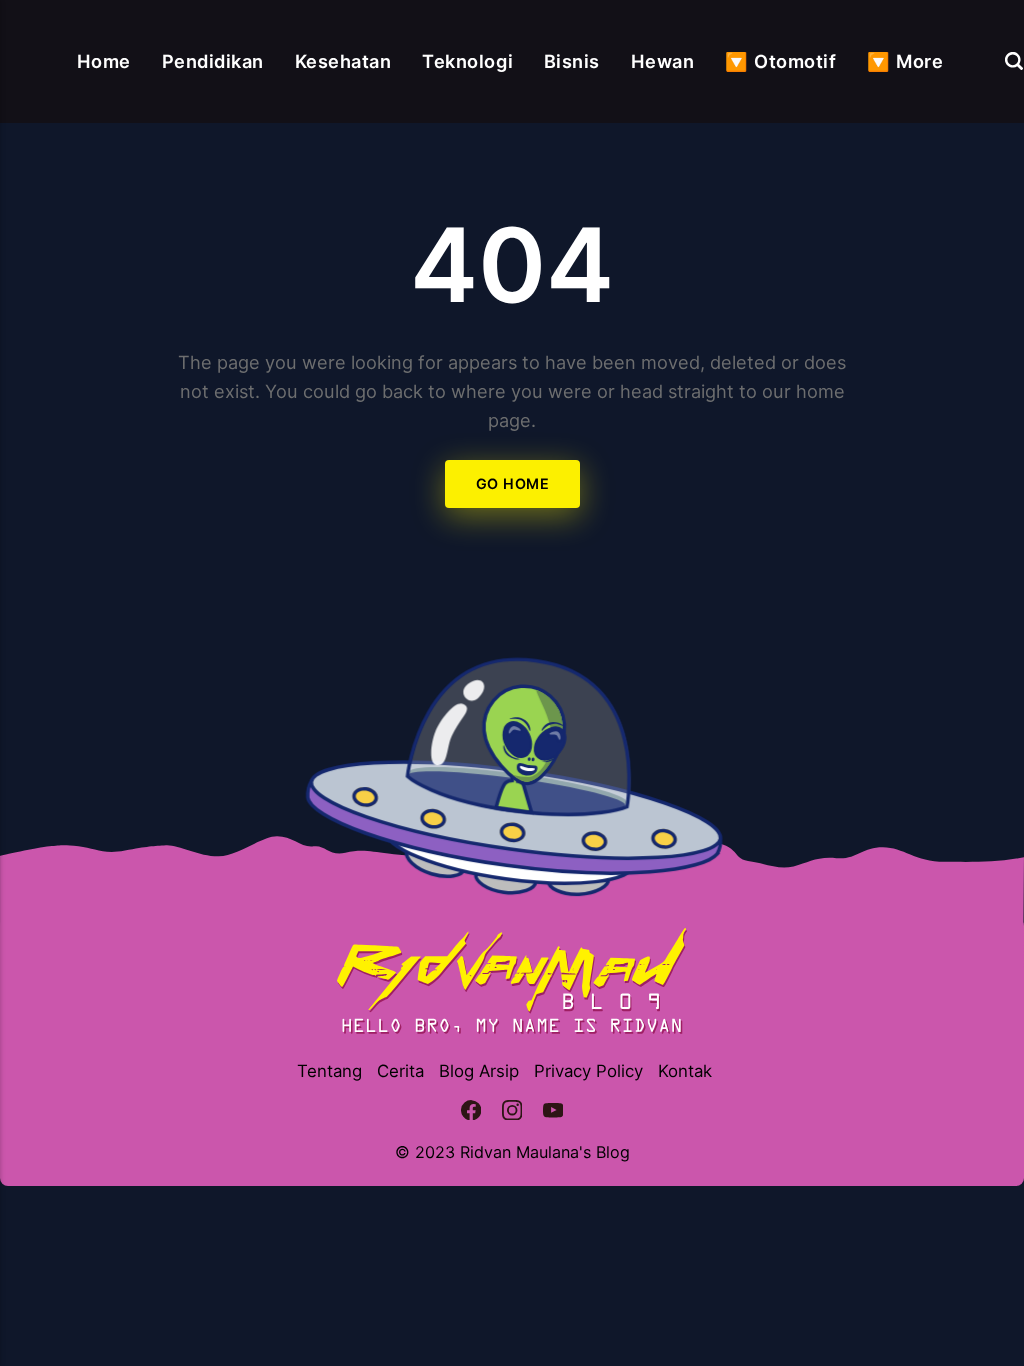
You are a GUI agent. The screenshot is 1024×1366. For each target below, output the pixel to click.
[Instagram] (512, 1113)
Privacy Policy (588, 1071)
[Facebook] (471, 1113)
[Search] (1014, 61)
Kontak (685, 1071)
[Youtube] (552, 1113)
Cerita (400, 1071)
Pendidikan (213, 61)
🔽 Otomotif (780, 61)
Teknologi (467, 61)
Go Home (512, 484)
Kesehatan (343, 61)
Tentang (329, 1071)
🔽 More (905, 61)
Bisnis (572, 61)
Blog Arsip (479, 1071)
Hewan (663, 61)
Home (104, 61)
